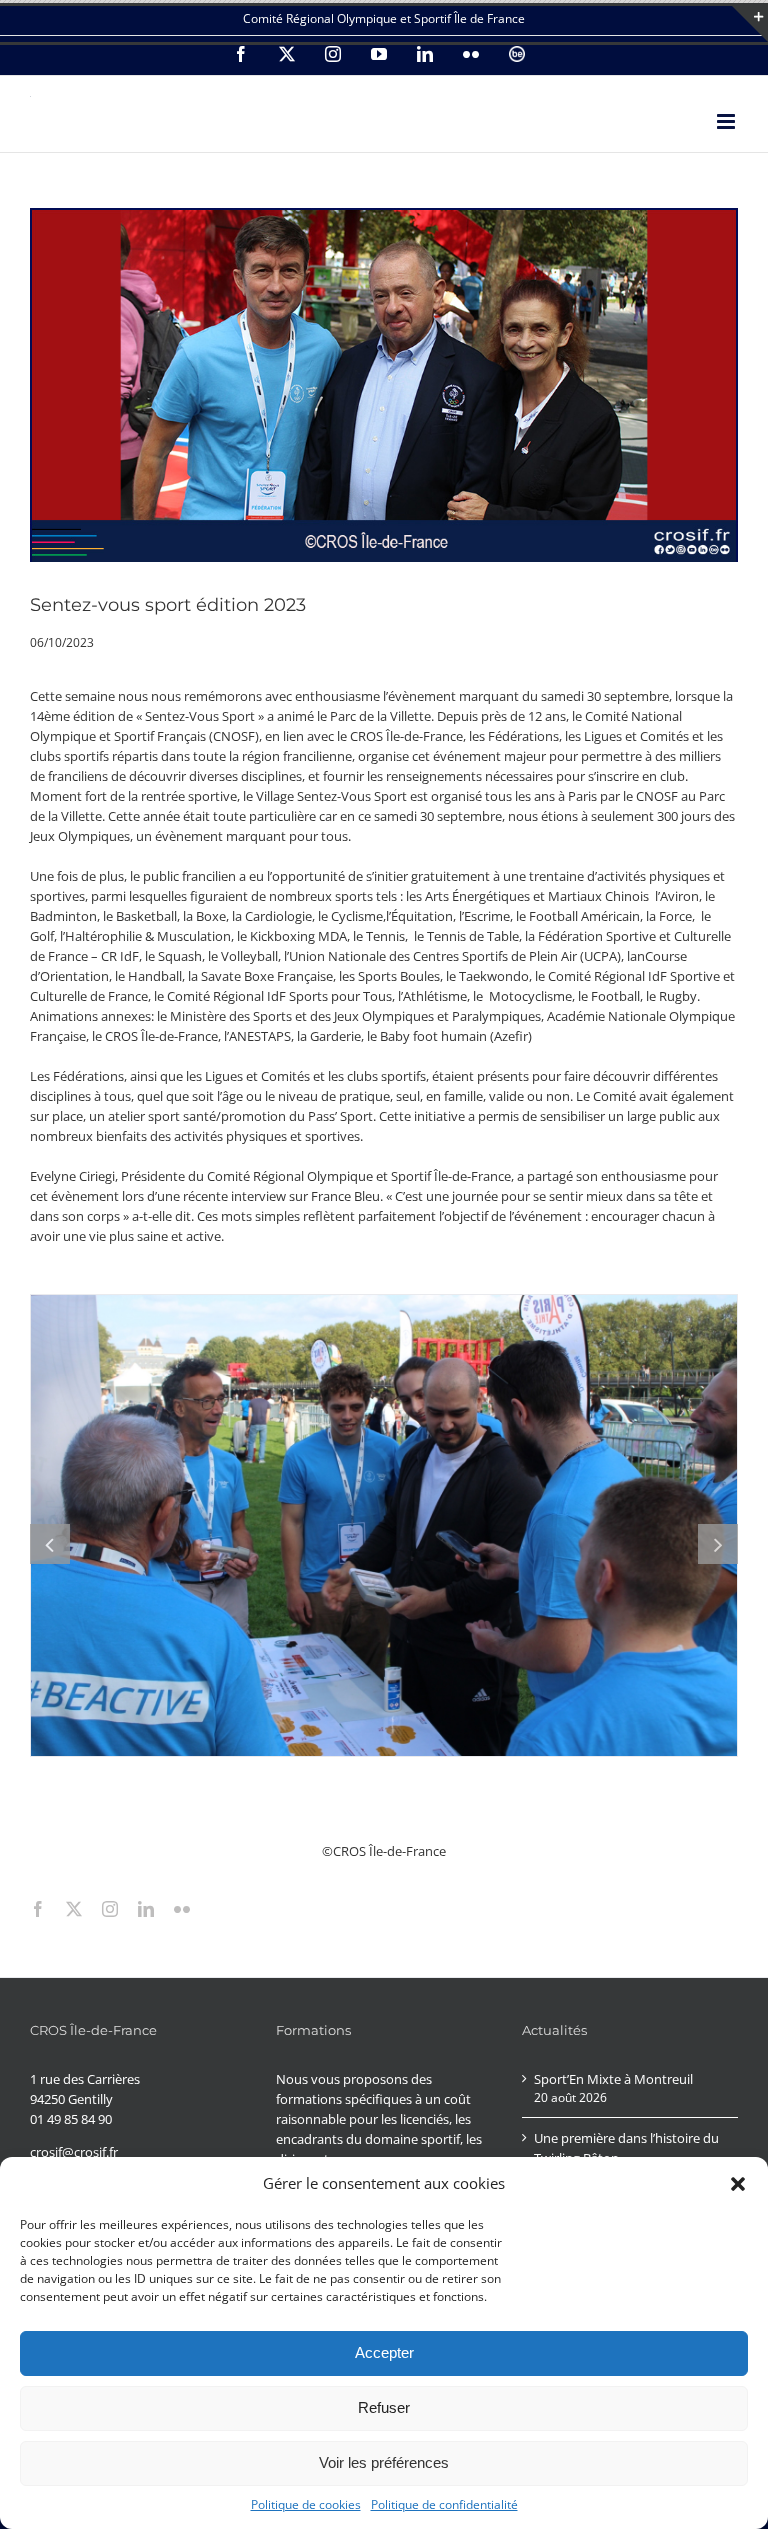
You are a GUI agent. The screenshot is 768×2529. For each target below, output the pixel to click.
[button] (738, 2184)
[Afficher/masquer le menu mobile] (727, 121)
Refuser (384, 2407)
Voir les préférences (384, 2462)
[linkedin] (146, 1909)
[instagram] (110, 1909)
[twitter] (74, 1909)
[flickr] (182, 1909)
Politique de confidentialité (444, 2504)
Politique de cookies (306, 2504)
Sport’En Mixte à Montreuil (613, 2079)
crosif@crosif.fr (74, 2152)
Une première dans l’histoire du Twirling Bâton (626, 2148)
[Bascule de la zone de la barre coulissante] (750, 24)
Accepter (384, 2352)
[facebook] (38, 1909)
